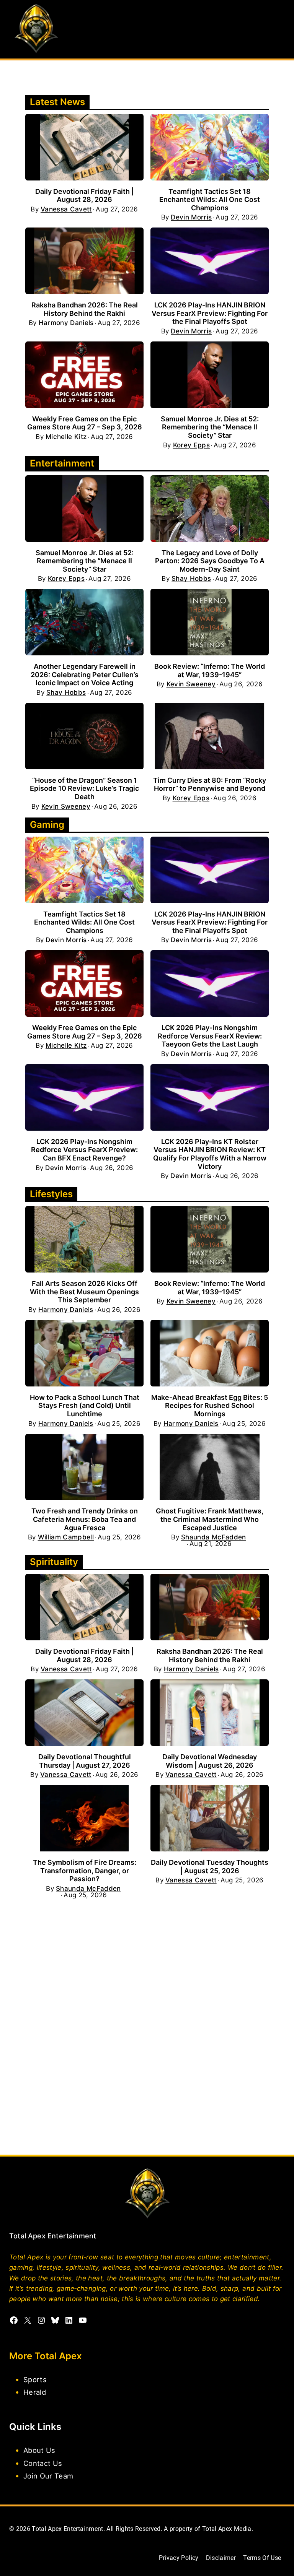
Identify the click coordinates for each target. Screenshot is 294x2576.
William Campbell (66, 1537)
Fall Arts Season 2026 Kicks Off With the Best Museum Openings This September (84, 1292)
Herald (35, 2392)
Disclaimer (221, 2558)
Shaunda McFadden (213, 1537)
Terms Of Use (262, 2558)
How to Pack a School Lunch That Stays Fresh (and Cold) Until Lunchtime (85, 1406)
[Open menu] (278, 29)
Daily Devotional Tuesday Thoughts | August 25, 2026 (210, 1867)
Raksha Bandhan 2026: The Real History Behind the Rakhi (85, 309)
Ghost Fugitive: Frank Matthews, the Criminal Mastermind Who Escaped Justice (210, 1519)
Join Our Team (48, 2475)
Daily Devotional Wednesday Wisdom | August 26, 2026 (210, 1761)
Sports (35, 2379)
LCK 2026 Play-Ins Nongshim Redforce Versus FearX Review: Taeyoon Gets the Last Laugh (210, 1036)
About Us (39, 2450)
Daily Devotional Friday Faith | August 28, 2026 (84, 196)
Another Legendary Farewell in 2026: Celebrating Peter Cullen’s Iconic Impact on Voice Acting (85, 674)
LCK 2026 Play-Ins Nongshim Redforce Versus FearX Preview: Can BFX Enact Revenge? (84, 1150)
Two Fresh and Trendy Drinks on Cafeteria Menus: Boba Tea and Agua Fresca (85, 1519)
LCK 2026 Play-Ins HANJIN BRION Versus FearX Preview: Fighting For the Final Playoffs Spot (210, 313)
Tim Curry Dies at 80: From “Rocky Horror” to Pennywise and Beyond (210, 784)
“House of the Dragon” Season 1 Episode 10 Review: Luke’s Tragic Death (84, 788)
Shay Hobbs (191, 579)
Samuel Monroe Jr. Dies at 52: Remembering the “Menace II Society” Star (210, 427)
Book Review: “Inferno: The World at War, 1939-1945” (210, 670)
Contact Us (43, 2463)
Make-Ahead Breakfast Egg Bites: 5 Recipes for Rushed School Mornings (210, 1406)
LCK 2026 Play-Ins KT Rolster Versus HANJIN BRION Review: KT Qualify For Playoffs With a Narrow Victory (210, 1154)
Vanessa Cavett (66, 209)
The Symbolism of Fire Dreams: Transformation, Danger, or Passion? (85, 1871)
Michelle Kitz (66, 437)
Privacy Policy (179, 2558)
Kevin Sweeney (191, 684)
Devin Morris (191, 217)
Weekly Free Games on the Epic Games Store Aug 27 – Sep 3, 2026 (85, 423)
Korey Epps (191, 445)
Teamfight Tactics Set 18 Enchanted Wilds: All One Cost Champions (210, 200)
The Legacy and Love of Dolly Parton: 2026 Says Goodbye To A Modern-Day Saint (210, 561)
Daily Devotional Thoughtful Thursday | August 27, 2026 (85, 1761)
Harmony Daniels (66, 323)
